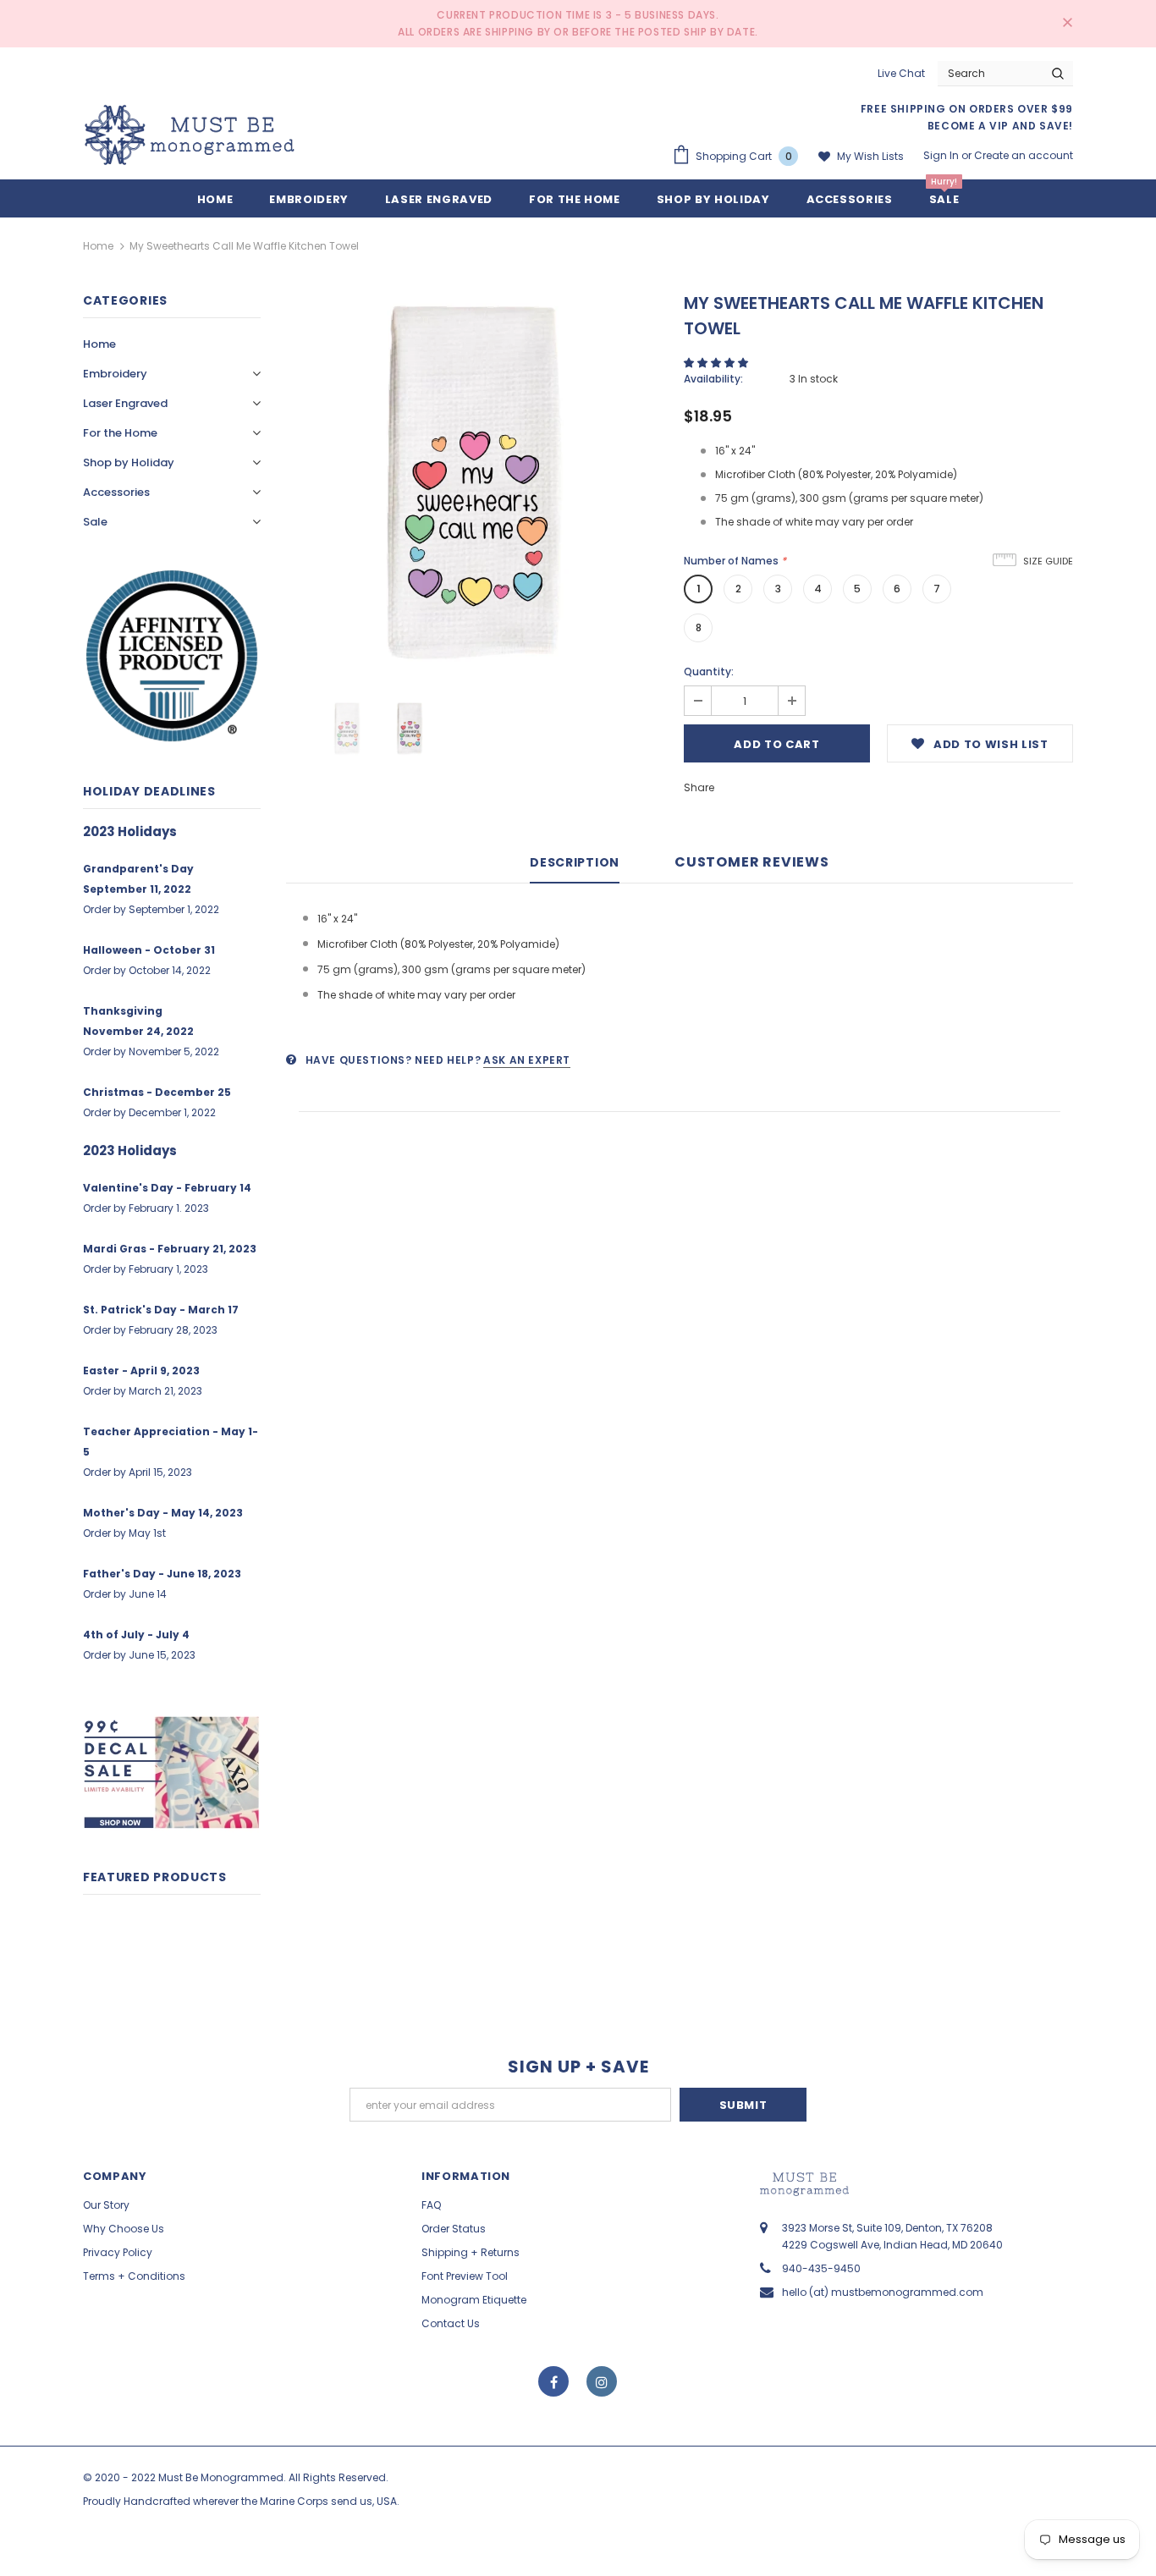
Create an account (1024, 155)
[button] (717, 363)
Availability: (713, 379)
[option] (472, 482)
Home (98, 246)
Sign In (942, 155)
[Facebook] (553, 2381)
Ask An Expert (527, 1060)
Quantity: (709, 672)
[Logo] (190, 135)
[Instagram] (602, 2381)
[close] (1067, 24)
